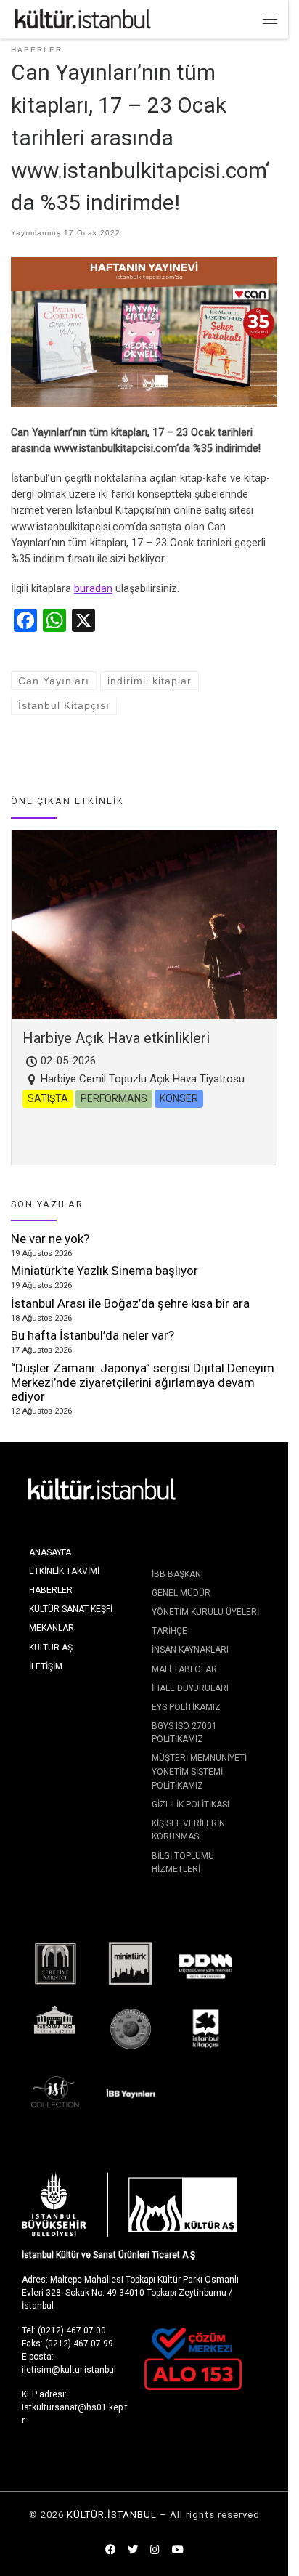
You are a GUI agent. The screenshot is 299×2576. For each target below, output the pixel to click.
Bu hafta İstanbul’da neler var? (93, 1335)
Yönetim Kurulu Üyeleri (205, 1612)
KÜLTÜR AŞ (51, 1648)
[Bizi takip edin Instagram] (155, 2551)
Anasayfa (50, 1552)
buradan (93, 589)
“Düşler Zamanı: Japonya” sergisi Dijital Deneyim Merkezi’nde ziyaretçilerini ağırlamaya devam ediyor (143, 1382)
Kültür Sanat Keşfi (71, 1609)
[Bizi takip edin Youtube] (178, 2551)
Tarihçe (169, 1631)
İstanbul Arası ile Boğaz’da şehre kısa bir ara (130, 1303)
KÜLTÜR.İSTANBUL (112, 2515)
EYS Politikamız (186, 1707)
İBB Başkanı (177, 1574)
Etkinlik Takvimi (64, 1571)
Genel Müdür (181, 1593)
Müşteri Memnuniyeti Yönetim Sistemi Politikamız (199, 1771)
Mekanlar (52, 1628)
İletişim (46, 1666)
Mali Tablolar (184, 1669)
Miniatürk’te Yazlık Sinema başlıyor (105, 1271)
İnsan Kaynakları (190, 1650)
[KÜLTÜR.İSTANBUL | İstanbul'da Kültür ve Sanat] (83, 18)
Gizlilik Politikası (191, 1805)
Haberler (51, 1590)
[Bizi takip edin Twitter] (133, 2551)
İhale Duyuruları (190, 1688)
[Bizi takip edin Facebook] (110, 2551)
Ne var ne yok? (50, 1239)
